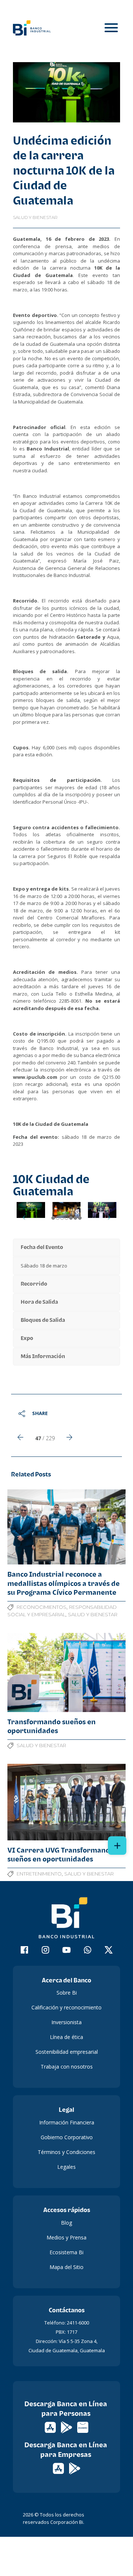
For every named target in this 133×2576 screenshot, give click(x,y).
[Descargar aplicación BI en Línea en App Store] (51, 2427)
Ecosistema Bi (66, 2252)
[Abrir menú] (111, 28)
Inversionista (66, 2022)
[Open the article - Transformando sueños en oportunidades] (66, 1672)
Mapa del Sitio (66, 2267)
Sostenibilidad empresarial (67, 2052)
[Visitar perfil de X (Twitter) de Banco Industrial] (109, 1951)
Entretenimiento (39, 1874)
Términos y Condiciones (66, 2152)
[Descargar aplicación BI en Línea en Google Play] (67, 2427)
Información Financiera (67, 2122)
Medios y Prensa (66, 2237)
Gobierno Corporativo (67, 2137)
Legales (66, 2167)
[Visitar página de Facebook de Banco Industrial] (25, 1951)
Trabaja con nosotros (67, 2067)
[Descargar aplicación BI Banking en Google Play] (75, 2468)
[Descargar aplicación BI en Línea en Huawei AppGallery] (83, 2427)
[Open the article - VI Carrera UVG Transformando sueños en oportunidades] (66, 1802)
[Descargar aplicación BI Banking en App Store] (59, 2468)
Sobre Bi (67, 1993)
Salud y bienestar (35, 217)
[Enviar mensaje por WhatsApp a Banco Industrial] (88, 1951)
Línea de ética (66, 2037)
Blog (66, 2223)
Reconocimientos (42, 1607)
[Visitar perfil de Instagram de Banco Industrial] (46, 1951)
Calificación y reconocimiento (66, 2007)
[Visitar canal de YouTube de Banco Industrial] (67, 1951)
